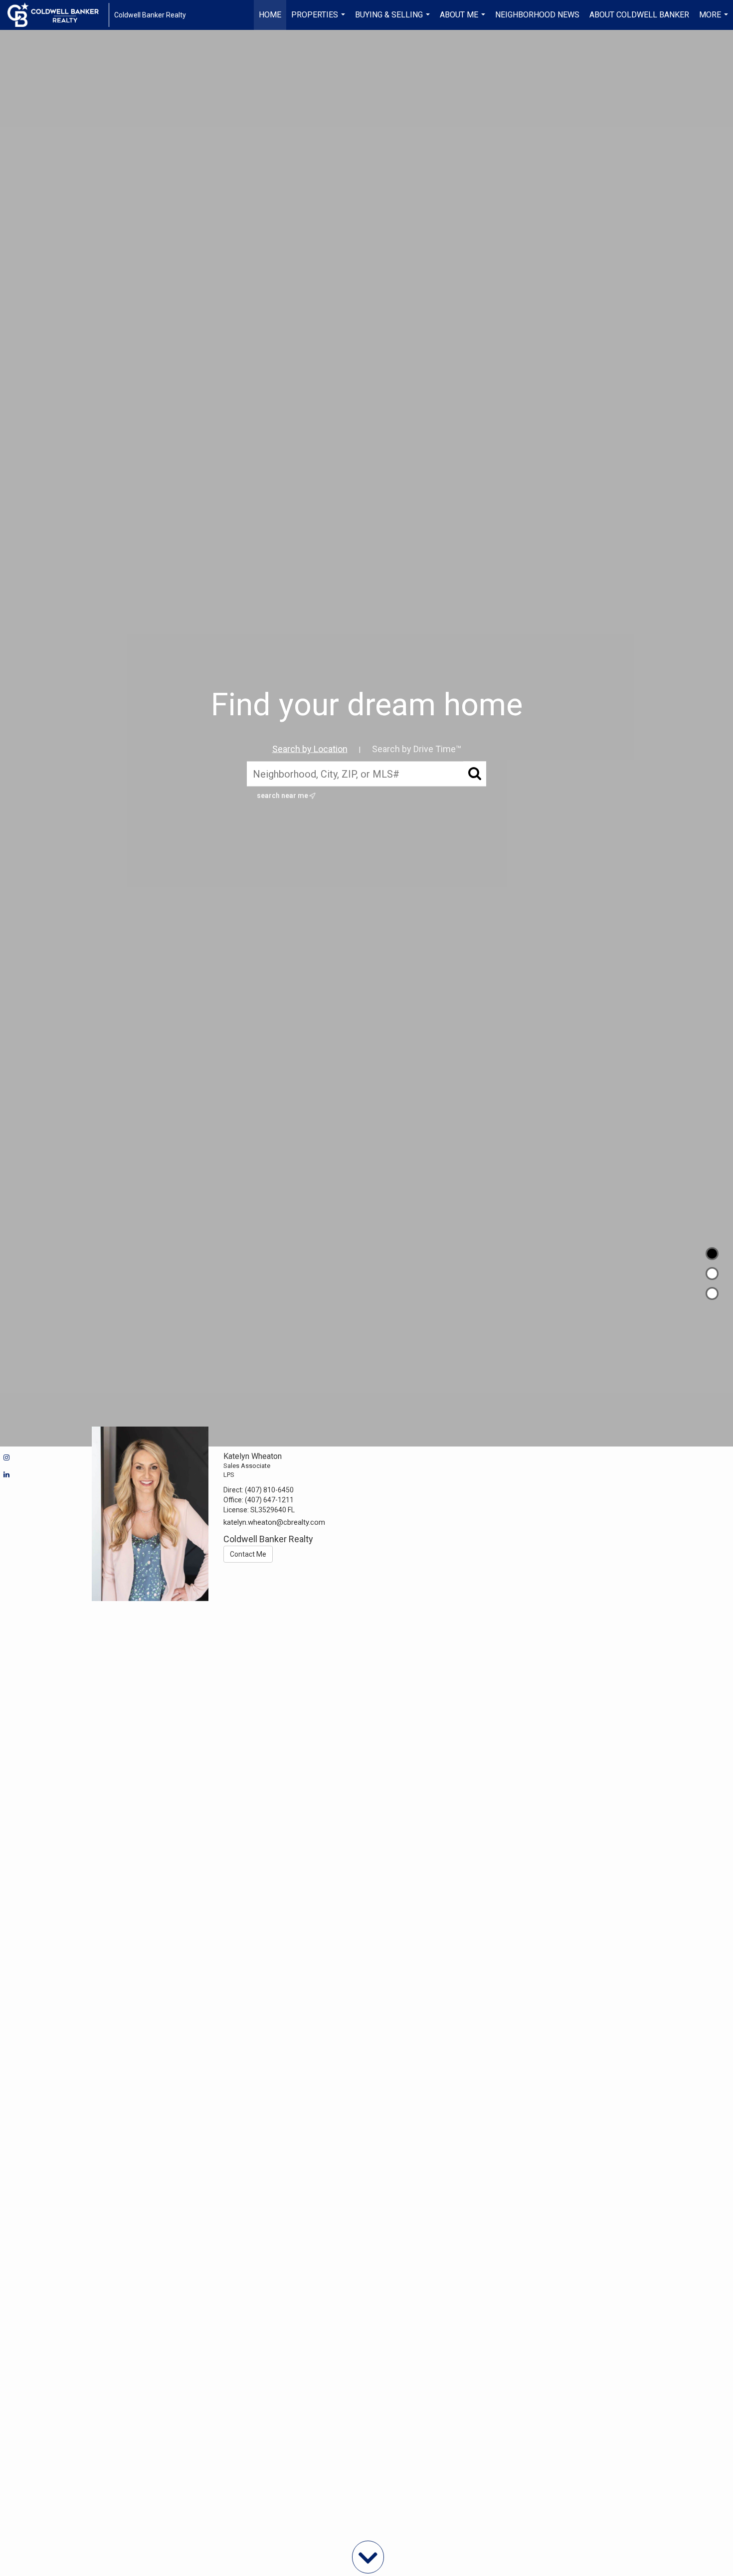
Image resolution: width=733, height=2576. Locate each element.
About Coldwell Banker (639, 15)
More (715, 20)
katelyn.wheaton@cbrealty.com (274, 1522)
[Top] (712, 1254)
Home (270, 15)
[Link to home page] (58, 15)
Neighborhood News (537, 15)
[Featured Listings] (712, 1274)
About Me (464, 20)
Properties (319, 20)
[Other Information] (712, 1293)
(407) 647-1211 (269, 1500)
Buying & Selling (394, 20)
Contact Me (248, 1554)
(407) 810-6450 (269, 1490)
